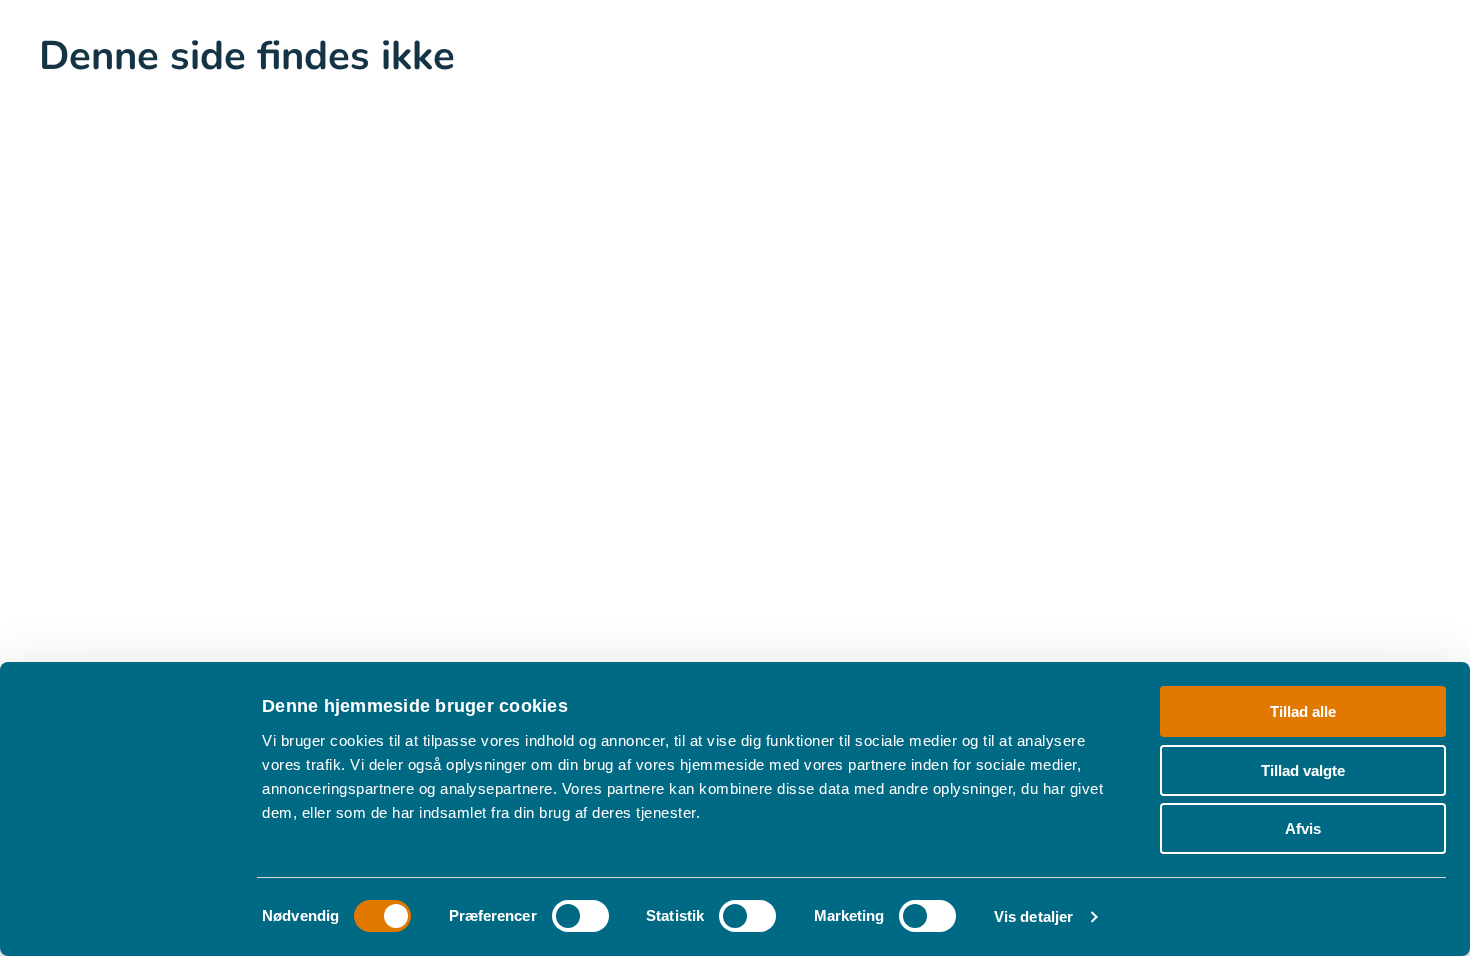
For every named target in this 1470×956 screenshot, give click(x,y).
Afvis (1303, 828)
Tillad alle (1303, 711)
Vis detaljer (1033, 916)
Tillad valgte (1303, 770)
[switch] (580, 916)
